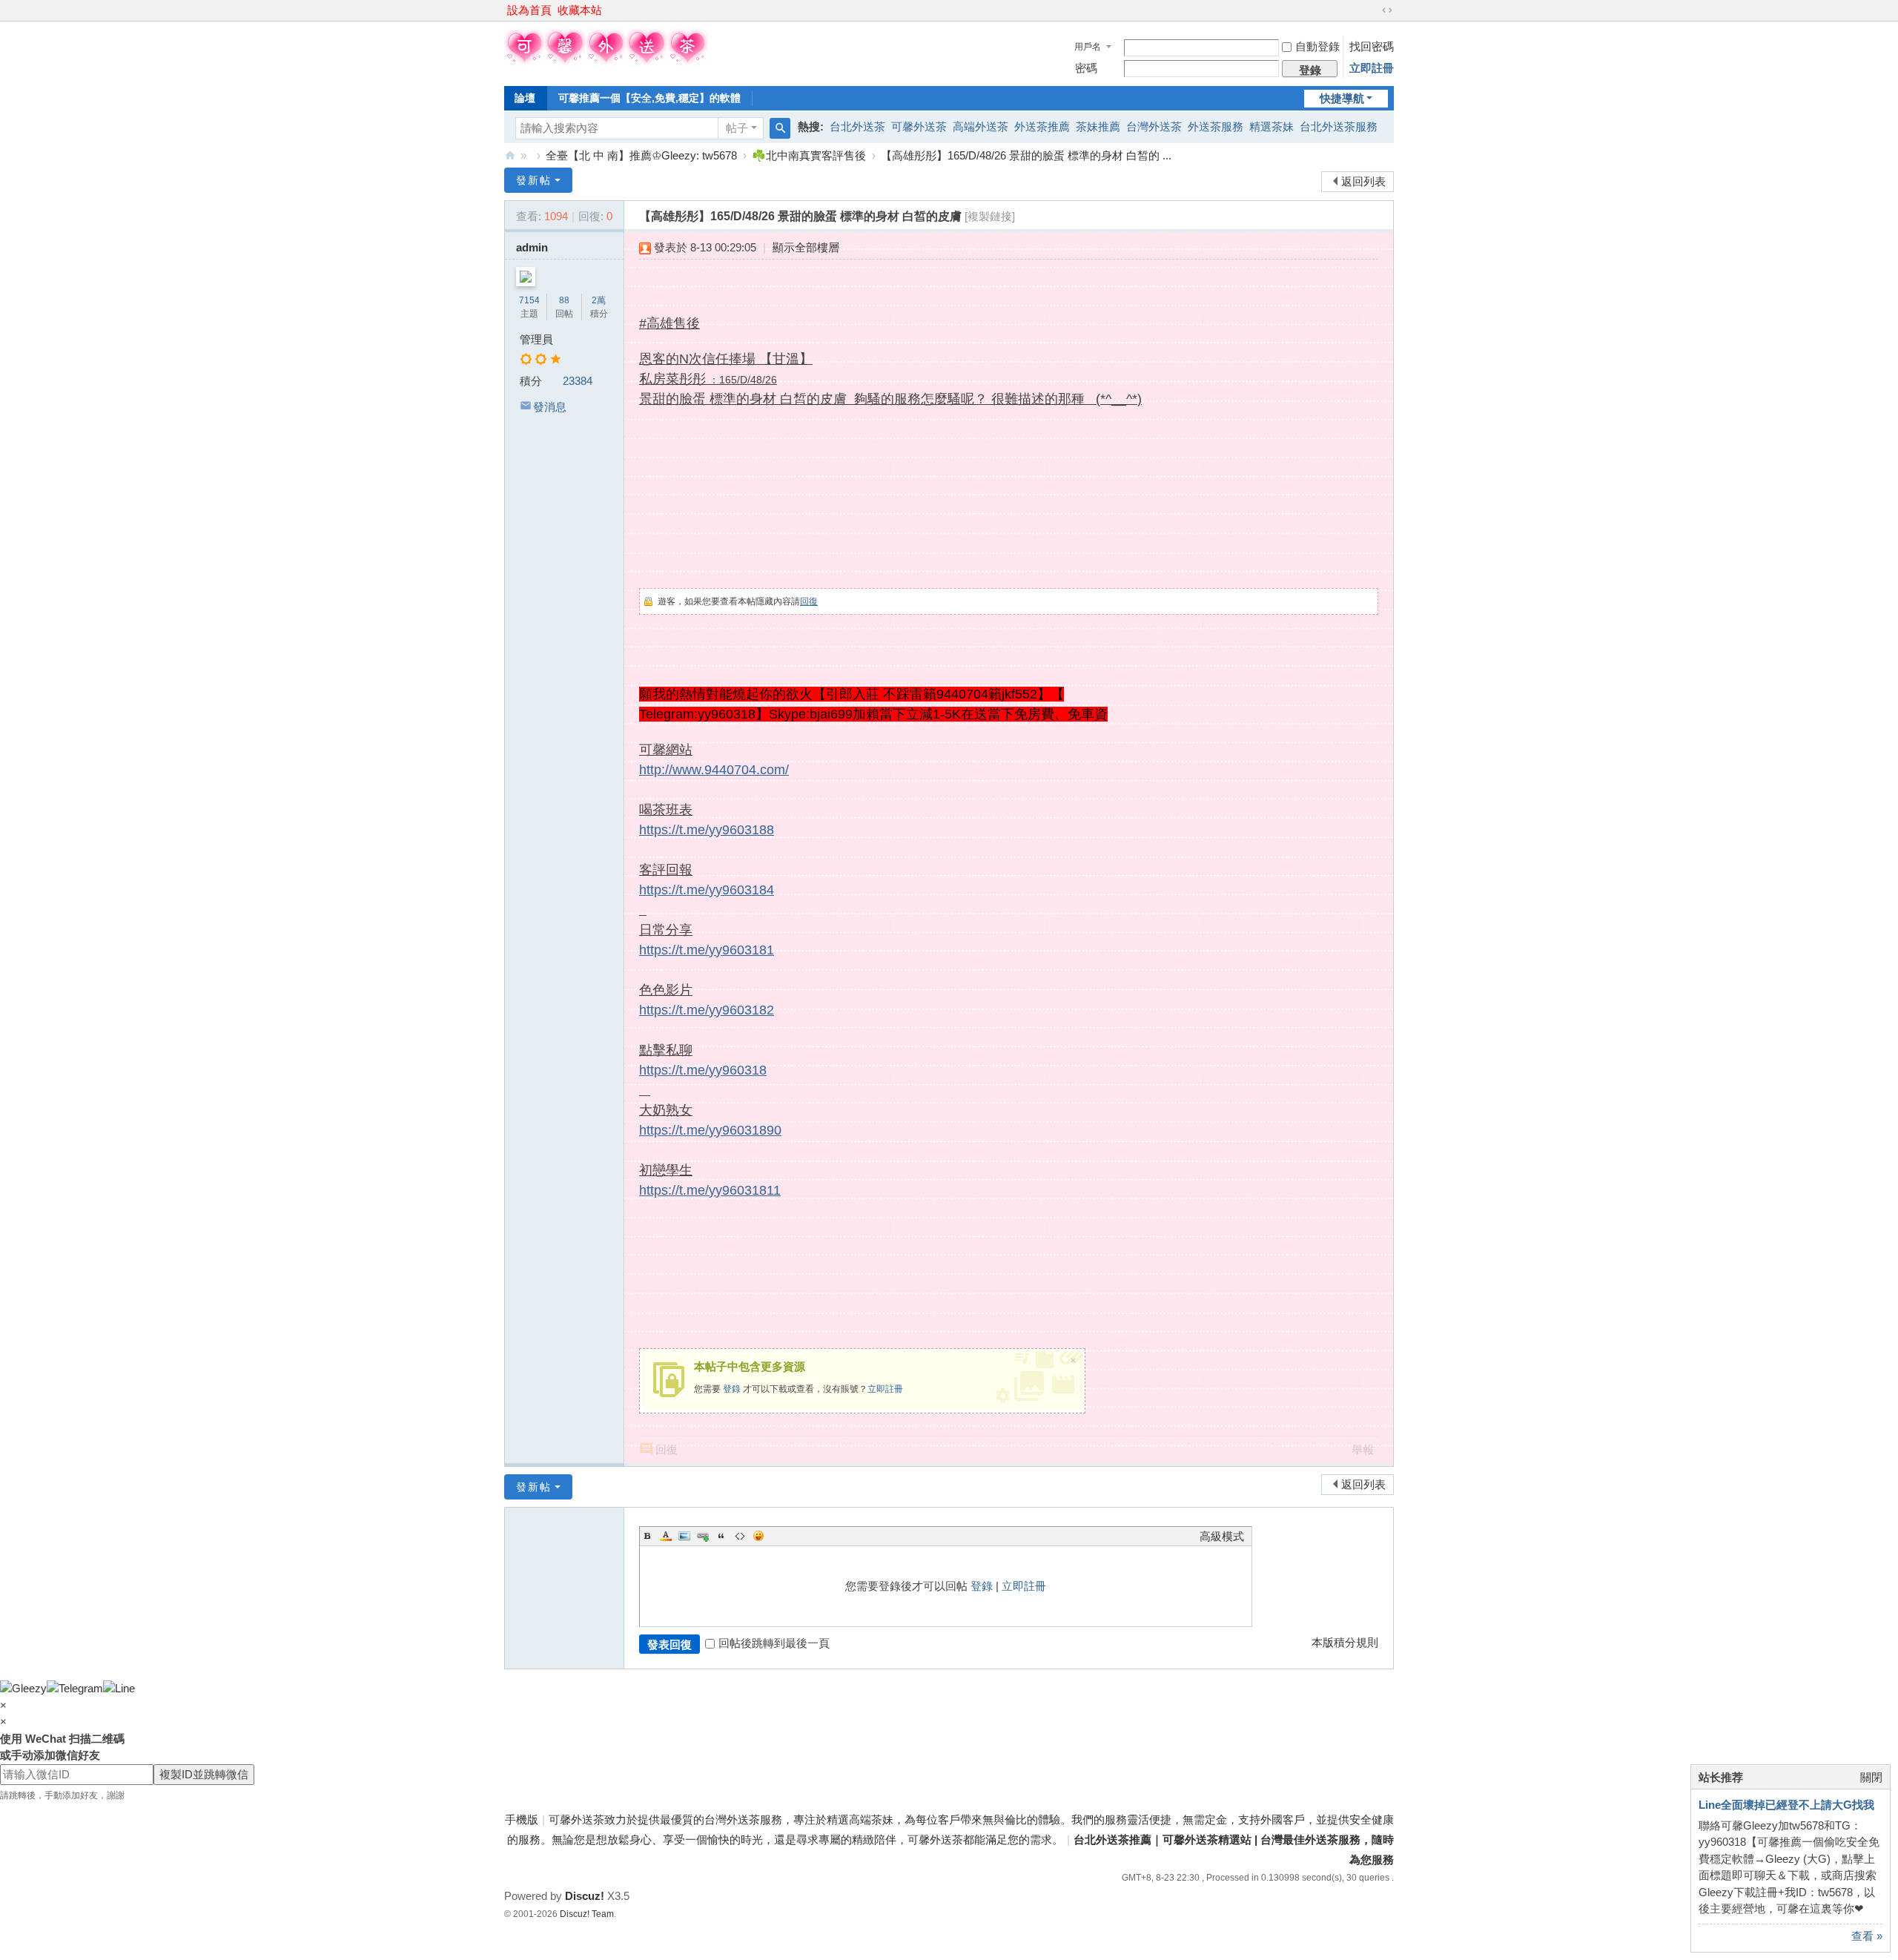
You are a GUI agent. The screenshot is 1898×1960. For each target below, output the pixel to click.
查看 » (1867, 1936)
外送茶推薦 (1042, 126)
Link (703, 1536)
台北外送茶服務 (1339, 126)
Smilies (758, 1536)
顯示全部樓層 (806, 247)
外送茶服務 (1216, 126)
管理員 (536, 339)
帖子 (737, 128)
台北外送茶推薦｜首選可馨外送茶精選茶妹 (510, 155)
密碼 (1086, 68)
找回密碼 (1372, 46)
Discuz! (585, 1896)
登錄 (732, 1389)
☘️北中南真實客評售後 (809, 155)
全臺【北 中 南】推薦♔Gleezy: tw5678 (641, 155)
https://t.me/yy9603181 (707, 950)
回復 (809, 601)
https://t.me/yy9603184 (707, 890)
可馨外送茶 (919, 126)
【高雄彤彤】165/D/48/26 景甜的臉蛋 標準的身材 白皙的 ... (1026, 155)
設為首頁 (529, 10)
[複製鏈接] (990, 216)
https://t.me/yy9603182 (707, 1010)
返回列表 (1363, 181)
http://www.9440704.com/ (714, 770)
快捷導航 (1342, 98)
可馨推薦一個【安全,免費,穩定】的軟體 (649, 98)
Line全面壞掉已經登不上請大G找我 (1786, 1805)
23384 (578, 381)
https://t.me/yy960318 (703, 1070)
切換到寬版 (1387, 10)
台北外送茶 (857, 126)
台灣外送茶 (1154, 126)
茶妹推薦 (1098, 126)
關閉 (1871, 1777)
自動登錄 (1317, 46)
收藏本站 (580, 10)
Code (740, 1536)
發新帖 (534, 180)
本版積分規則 (1345, 1642)
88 (564, 300)
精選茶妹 (1272, 126)
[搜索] (780, 128)
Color (666, 1536)
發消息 (550, 407)
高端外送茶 (981, 126)
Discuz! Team (587, 1914)
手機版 (522, 1819)
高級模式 (1222, 1536)
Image (684, 1536)
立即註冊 (1372, 68)
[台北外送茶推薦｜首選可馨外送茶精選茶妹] (606, 60)
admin (532, 247)
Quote (721, 1536)
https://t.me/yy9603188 (707, 830)
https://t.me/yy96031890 (710, 1130)
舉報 (1363, 1449)
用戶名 (1088, 47)
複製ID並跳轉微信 (204, 1774)
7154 (529, 300)
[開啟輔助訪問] (1373, 10)
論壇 (525, 98)
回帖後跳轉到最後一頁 (774, 1643)
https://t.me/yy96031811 (710, 1190)
